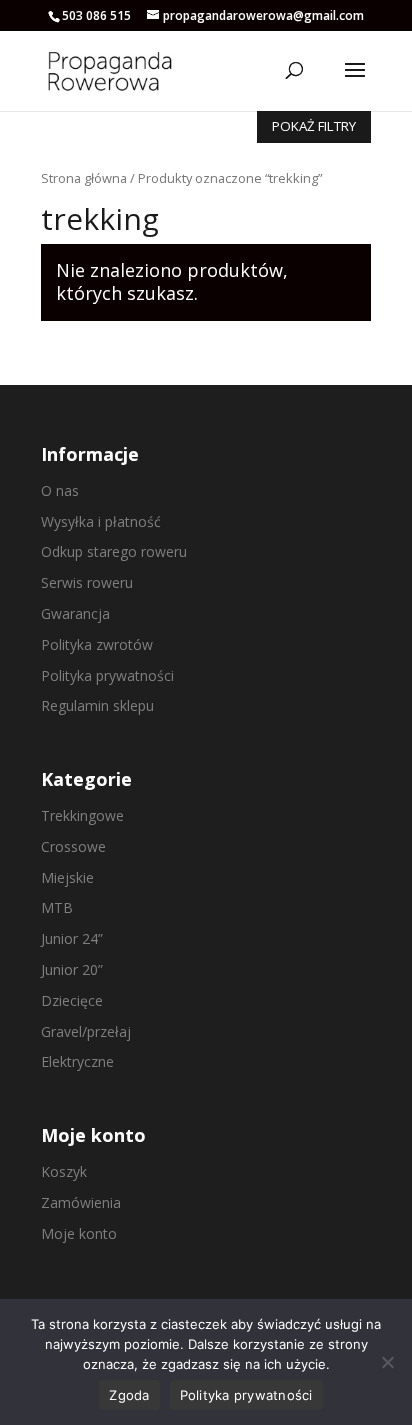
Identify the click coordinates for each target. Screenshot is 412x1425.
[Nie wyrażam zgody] (387, 1362)
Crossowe (73, 846)
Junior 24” (72, 938)
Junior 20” (72, 969)
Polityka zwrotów (97, 644)
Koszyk (64, 1171)
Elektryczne (77, 1061)
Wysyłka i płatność (101, 521)
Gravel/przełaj (86, 1031)
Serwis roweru (87, 582)
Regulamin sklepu (97, 705)
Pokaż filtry (314, 126)
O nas (60, 490)
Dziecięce (72, 1000)
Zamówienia (81, 1202)
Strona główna (84, 178)
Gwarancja (75, 613)
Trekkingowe (82, 815)
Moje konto (79, 1233)
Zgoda (129, 1395)
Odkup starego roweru (114, 551)
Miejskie (67, 877)
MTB (57, 907)
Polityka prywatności (107, 675)
